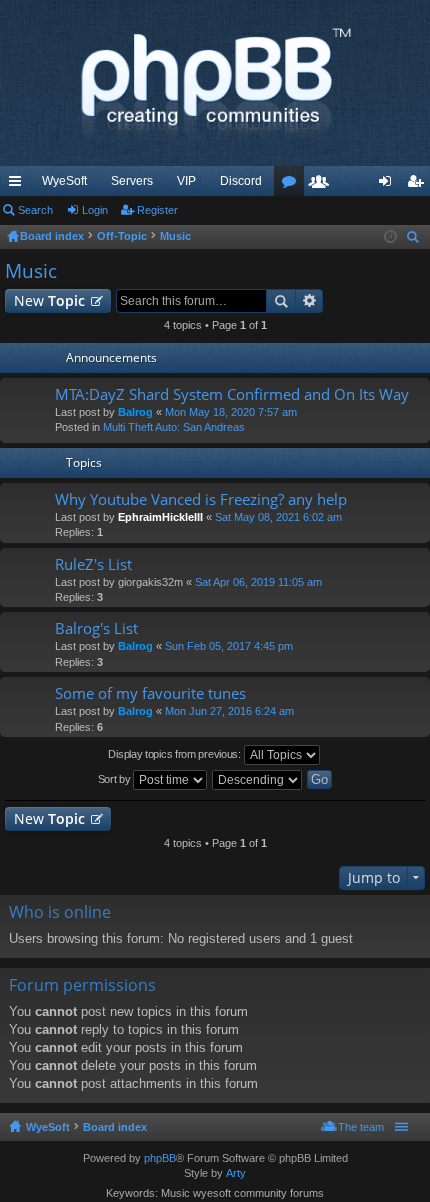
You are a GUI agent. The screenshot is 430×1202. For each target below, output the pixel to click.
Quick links (19, 185)
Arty (236, 1173)
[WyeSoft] (215, 83)
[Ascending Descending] (258, 780)
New (49, 300)
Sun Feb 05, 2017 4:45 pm (229, 646)
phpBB (160, 1158)
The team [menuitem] (361, 1127)
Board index (115, 1127)
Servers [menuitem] (132, 181)
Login (95, 210)
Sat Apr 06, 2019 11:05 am (258, 582)
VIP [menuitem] (186, 181)
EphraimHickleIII (160, 517)
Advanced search (309, 301)
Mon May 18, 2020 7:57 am (231, 412)
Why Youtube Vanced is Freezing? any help (201, 499)
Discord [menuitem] (241, 181)
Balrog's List (96, 628)
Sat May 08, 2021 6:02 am (278, 517)
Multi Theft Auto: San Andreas (174, 427)
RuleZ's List (93, 564)
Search (35, 210)
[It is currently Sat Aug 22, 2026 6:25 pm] (390, 237)
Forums (293, 185)
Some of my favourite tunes (150, 693)
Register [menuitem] (419, 185)
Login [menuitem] (389, 185)
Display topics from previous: (175, 754)
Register (157, 210)
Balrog (135, 412)
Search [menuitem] (415, 239)
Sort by (116, 779)
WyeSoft (64, 181)
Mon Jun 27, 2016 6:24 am (229, 711)
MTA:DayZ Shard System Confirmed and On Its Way (232, 394)
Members (323, 185)
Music (31, 271)
